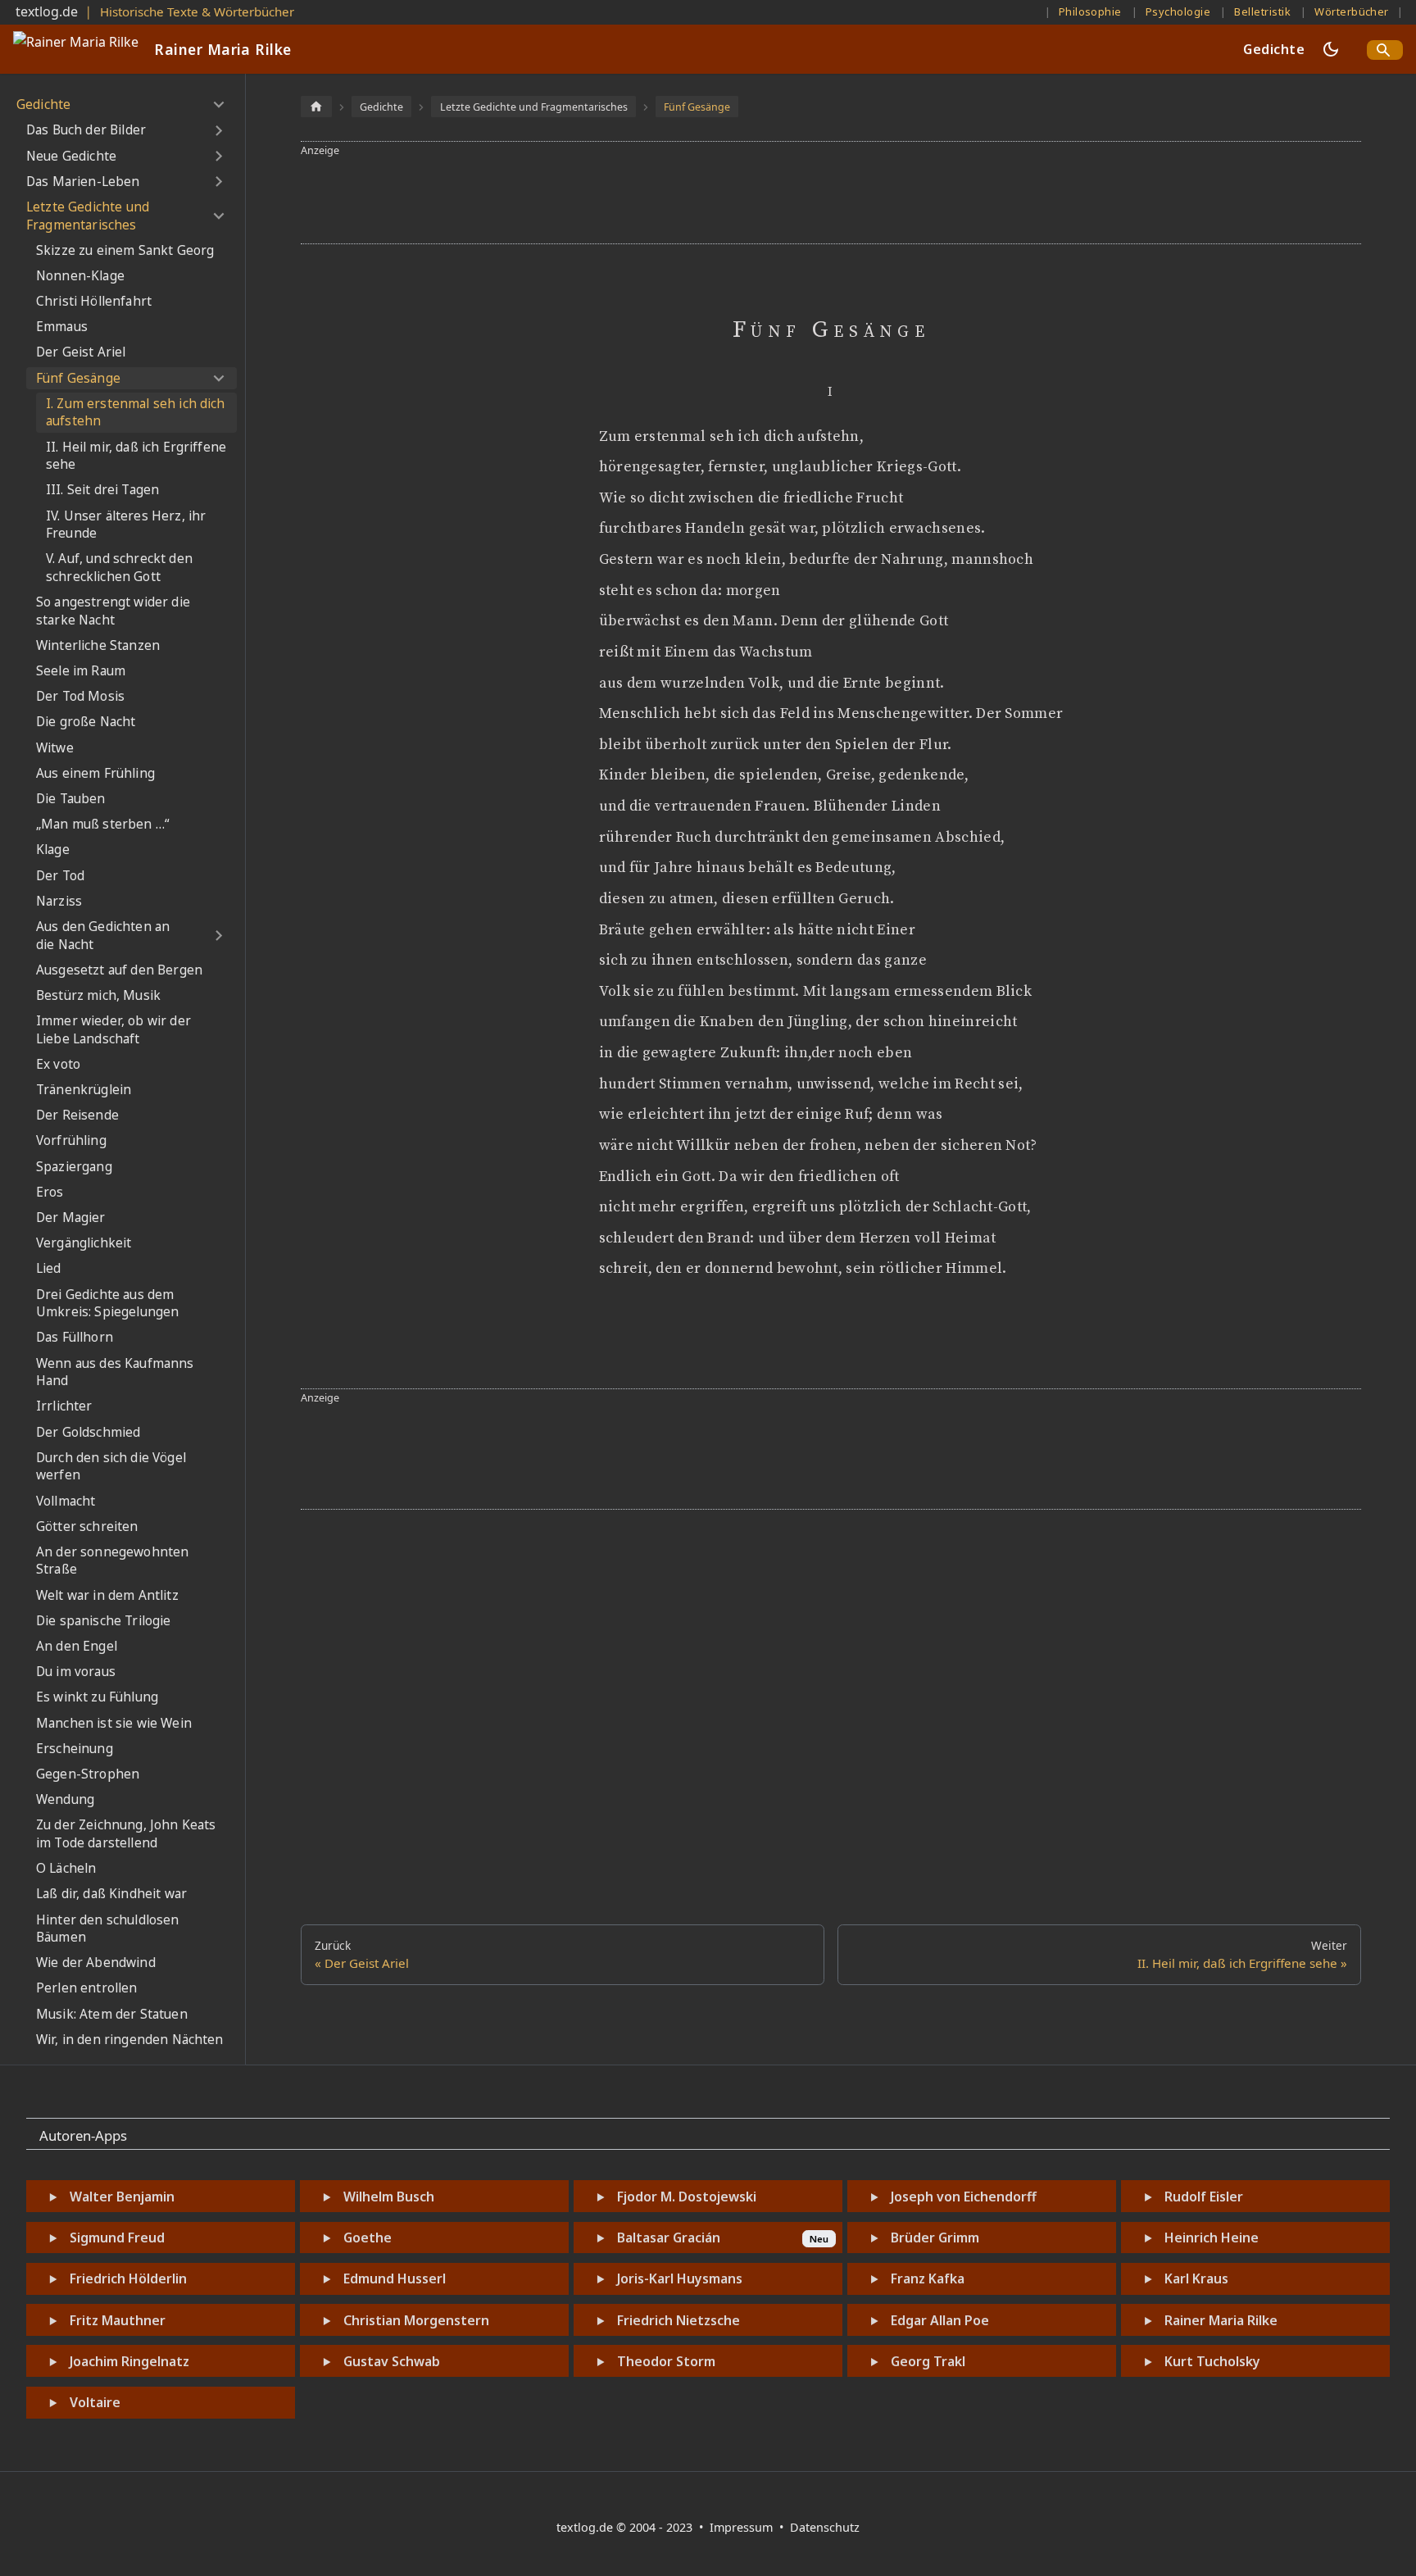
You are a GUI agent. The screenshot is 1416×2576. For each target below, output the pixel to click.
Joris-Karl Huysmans (680, 2278)
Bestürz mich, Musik (98, 995)
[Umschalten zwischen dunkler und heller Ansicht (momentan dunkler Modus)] (1331, 49)
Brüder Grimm (935, 2238)
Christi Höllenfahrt (94, 301)
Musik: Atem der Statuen (112, 2014)
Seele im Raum (81, 671)
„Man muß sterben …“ (103, 824)
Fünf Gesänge (78, 378)
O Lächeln (66, 1868)
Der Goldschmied (88, 1432)
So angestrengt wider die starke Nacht (113, 611)
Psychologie (1178, 11)
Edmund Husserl (395, 2278)
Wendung (65, 1799)
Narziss (59, 901)
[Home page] (316, 106)
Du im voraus (76, 1672)
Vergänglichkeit (84, 1243)
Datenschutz (825, 2527)
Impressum (743, 2527)
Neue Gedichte (71, 156)
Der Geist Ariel (81, 352)
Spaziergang (74, 1167)
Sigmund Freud (117, 2238)
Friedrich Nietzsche (678, 2320)
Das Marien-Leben (83, 182)
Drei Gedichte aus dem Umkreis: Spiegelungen (107, 1304)
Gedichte (1274, 49)
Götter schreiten (87, 1527)
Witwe (55, 748)
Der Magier (71, 1218)
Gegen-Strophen (88, 1774)
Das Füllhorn (75, 1337)
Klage (53, 850)
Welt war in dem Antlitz (107, 1595)
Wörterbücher (1352, 11)
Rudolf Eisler (1204, 2197)
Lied (49, 1268)
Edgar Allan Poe (940, 2320)
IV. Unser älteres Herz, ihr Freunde (126, 525)
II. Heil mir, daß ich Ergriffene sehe (136, 456)
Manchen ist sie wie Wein (114, 1723)
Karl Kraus (1196, 2278)
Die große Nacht (86, 722)
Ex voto (58, 1064)
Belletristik (1262, 11)
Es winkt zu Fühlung (97, 1697)
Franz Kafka (928, 2278)
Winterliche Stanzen (98, 645)
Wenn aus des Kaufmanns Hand (115, 1372)
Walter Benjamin (122, 2197)
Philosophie (1090, 11)
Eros (50, 1192)
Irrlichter (64, 1406)
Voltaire (95, 2402)
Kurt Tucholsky (1212, 2361)
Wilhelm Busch (389, 2197)
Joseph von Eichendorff (964, 2197)
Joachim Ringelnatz (129, 2361)
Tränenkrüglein (84, 1090)
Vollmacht (66, 1501)
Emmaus (62, 327)
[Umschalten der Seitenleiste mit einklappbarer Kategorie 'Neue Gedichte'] (218, 156)
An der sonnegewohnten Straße (112, 1561)
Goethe (368, 2238)
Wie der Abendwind (96, 1963)
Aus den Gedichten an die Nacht (103, 936)
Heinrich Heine (1212, 2238)
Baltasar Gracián (669, 2238)
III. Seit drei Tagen (102, 490)
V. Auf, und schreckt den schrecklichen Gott (119, 568)
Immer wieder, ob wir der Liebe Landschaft (113, 1030)
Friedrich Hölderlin (128, 2278)
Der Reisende (77, 1115)
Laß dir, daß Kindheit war (111, 1894)
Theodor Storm (666, 2361)
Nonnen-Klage (80, 276)
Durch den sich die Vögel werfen (111, 1467)
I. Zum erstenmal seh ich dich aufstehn (136, 413)
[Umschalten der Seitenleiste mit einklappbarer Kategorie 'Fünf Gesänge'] (218, 379)
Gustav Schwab (392, 2361)
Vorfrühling (71, 1140)
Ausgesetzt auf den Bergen (119, 970)
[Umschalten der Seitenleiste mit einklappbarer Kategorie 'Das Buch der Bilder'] (218, 130)
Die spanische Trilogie (104, 1621)
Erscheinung (75, 1749)
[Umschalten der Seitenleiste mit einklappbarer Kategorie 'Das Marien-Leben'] (218, 182)
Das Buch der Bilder (86, 130)
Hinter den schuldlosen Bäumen (108, 1929)
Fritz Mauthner (118, 2320)
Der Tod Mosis (80, 696)
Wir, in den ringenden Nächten (130, 2040)
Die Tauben (71, 799)
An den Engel (77, 1646)
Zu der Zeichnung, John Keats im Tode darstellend (126, 1834)
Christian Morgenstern (416, 2320)
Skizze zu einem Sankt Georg (125, 250)
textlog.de (47, 11)
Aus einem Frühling (95, 773)
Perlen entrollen (87, 1988)
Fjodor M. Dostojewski (687, 2197)
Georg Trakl (928, 2361)
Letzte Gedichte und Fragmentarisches (88, 216)
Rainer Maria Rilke (1221, 2320)
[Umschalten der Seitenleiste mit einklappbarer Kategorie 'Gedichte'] (218, 105)
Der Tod (60, 876)
